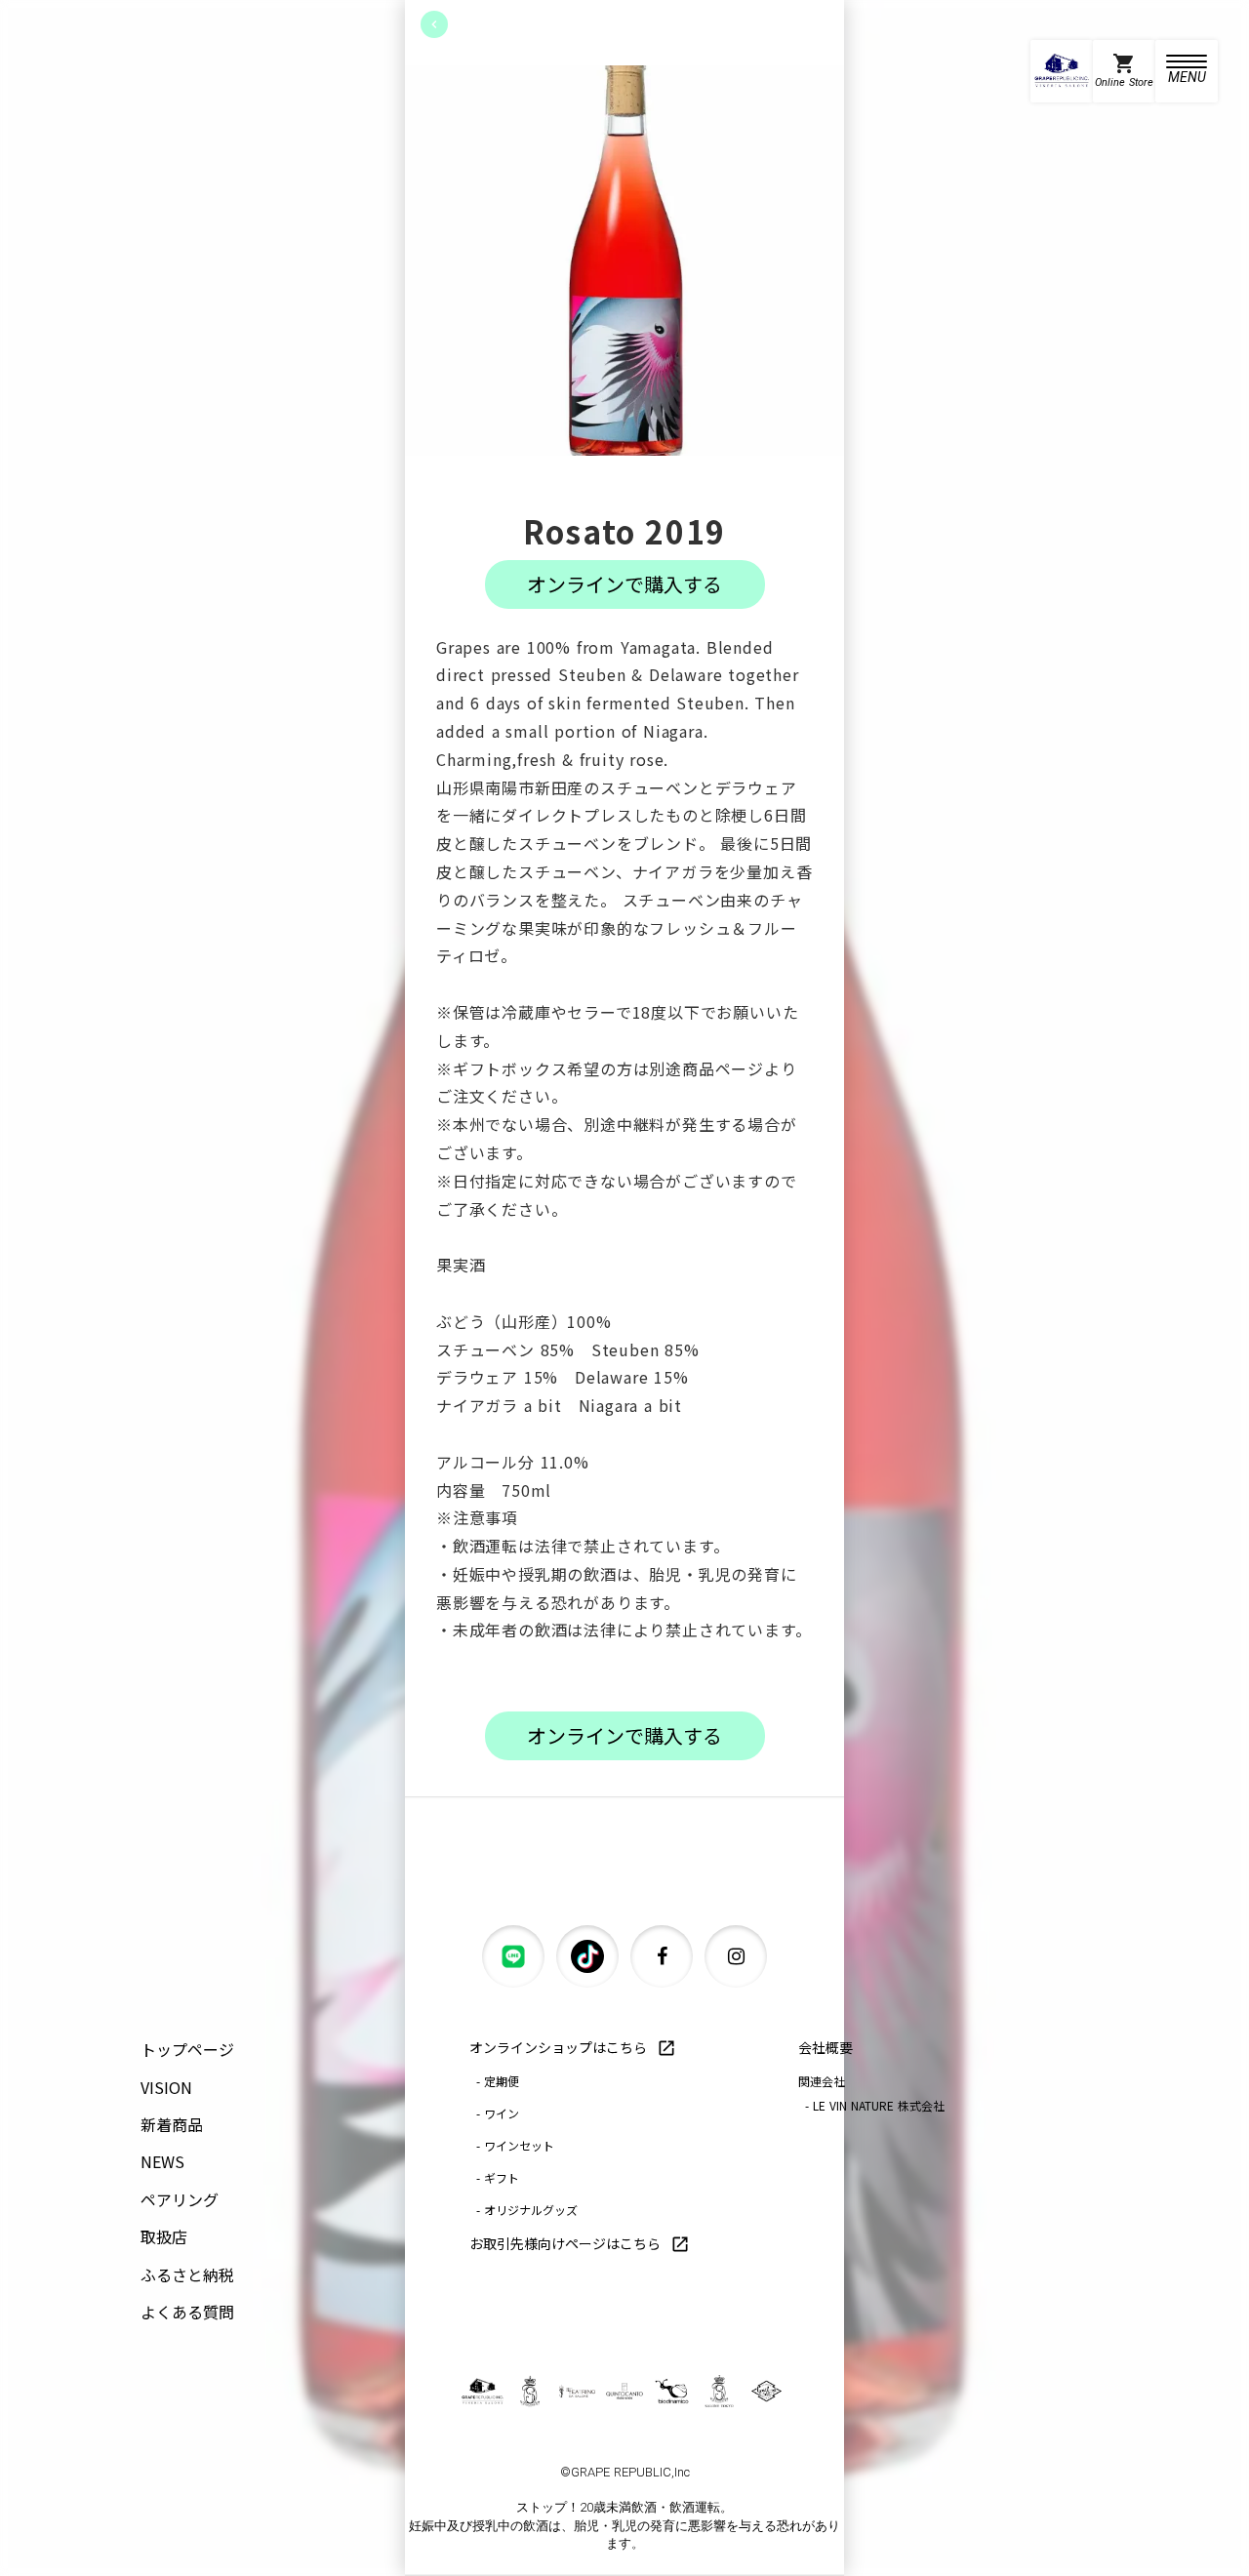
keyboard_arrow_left (434, 24)
